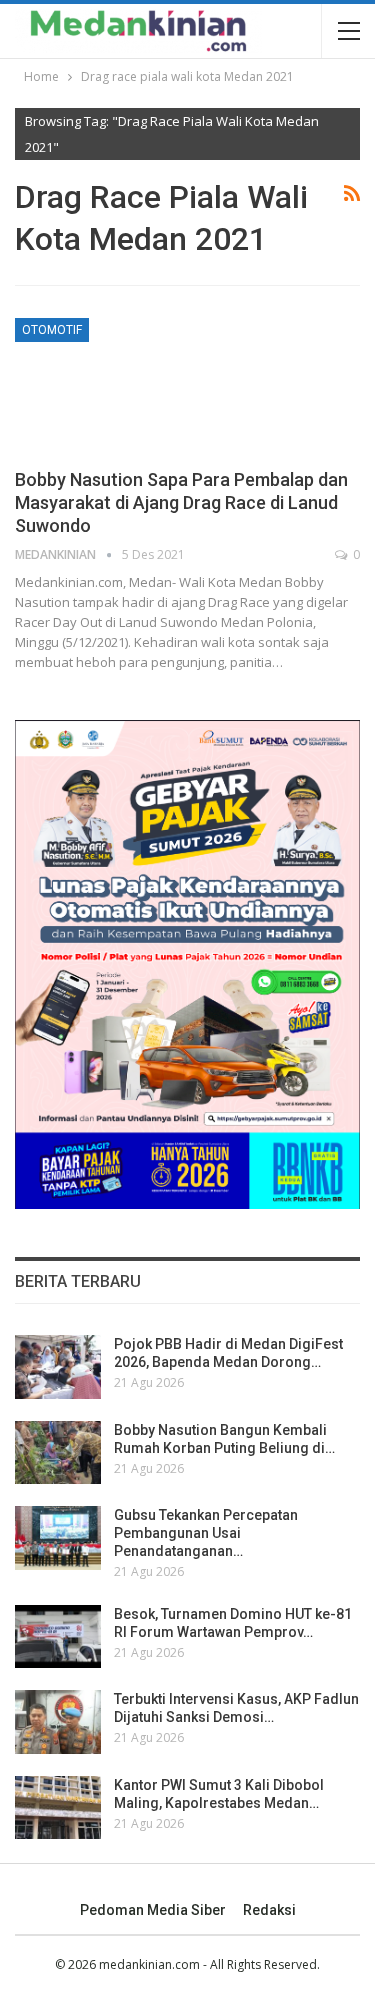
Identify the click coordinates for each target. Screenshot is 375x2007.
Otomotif (52, 330)
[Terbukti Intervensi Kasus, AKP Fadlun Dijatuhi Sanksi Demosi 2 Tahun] (58, 1722)
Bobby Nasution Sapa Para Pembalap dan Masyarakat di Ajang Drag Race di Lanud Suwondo (181, 502)
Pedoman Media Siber (153, 1910)
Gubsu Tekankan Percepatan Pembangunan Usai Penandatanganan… (206, 1533)
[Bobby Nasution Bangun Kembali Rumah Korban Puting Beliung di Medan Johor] (58, 1453)
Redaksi (269, 1910)
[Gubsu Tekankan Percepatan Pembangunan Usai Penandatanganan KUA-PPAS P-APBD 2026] (58, 1538)
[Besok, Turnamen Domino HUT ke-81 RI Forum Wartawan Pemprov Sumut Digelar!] (58, 1637)
